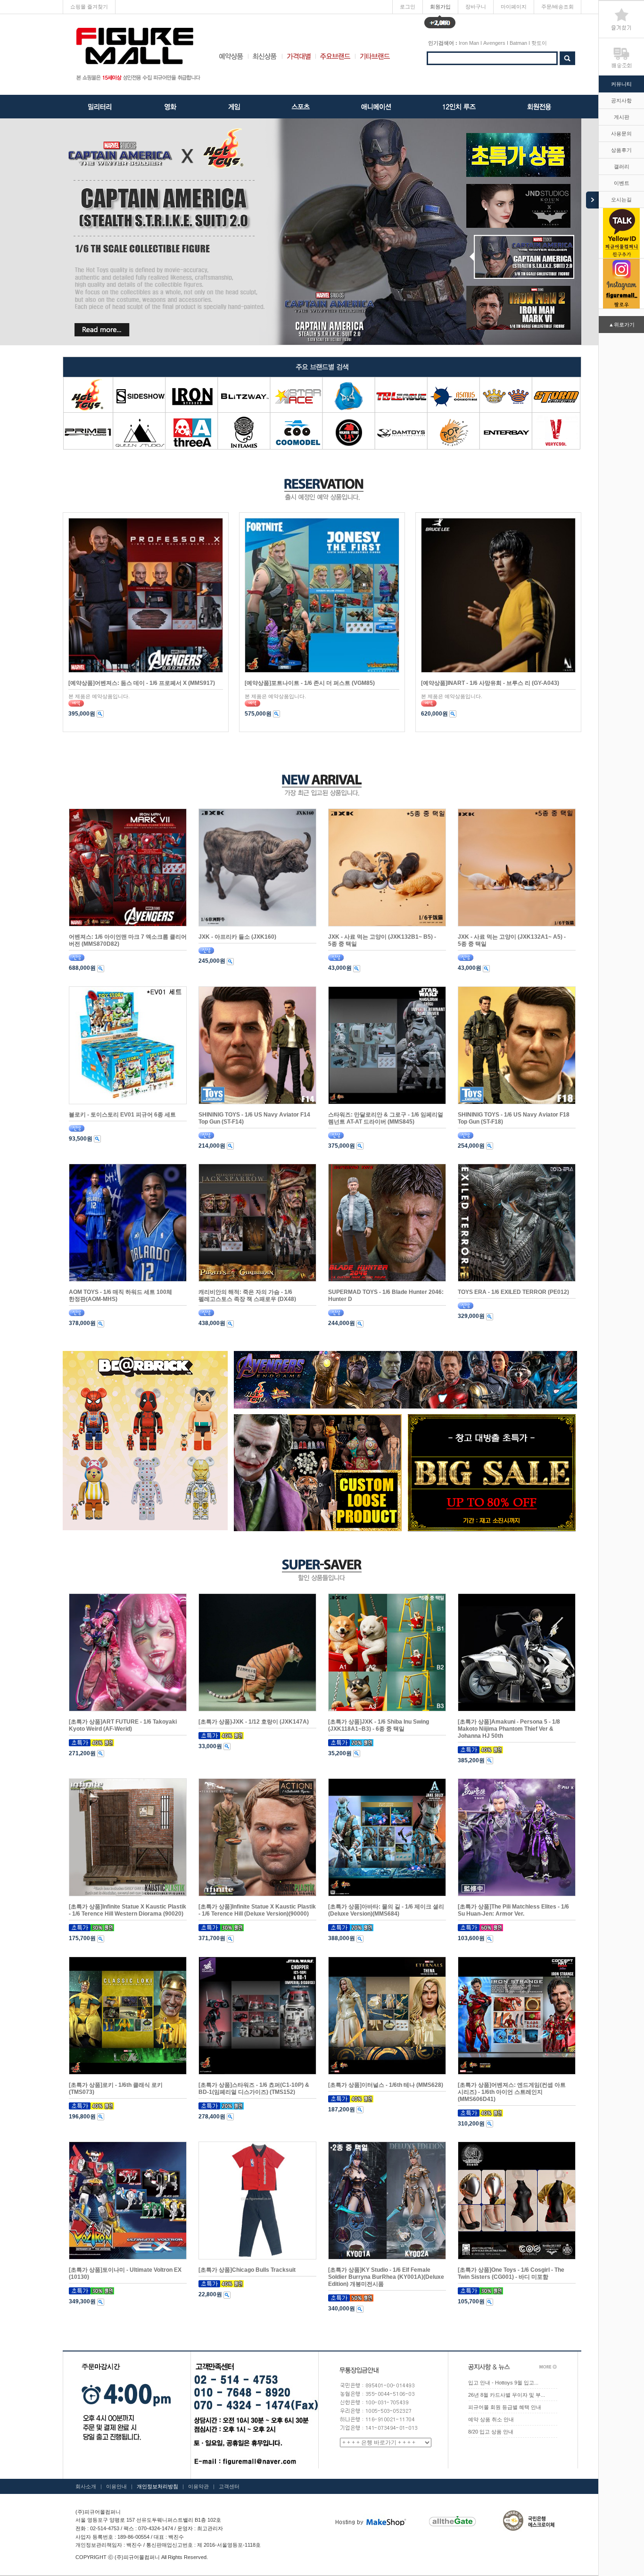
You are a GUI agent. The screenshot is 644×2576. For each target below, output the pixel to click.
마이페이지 (514, 7)
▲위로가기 (622, 325)
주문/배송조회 (557, 7)
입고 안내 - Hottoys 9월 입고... (503, 2383)
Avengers (494, 43)
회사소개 (86, 2486)
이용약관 (198, 2486)
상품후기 (621, 150)
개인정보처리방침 (157, 2486)
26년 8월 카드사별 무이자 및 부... (507, 2395)
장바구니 (476, 7)
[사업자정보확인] (244, 2528)
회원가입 (440, 9)
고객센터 (229, 2486)
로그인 (408, 7)
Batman (518, 43)
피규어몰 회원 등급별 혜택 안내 (505, 2407)
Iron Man (469, 43)
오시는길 (621, 200)
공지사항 (621, 100)
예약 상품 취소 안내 (491, 2419)
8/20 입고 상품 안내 (491, 2432)
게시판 (622, 117)
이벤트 (622, 183)
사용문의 (621, 133)
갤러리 (622, 167)
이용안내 (116, 2486)
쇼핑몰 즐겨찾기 (89, 7)
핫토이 (539, 43)
